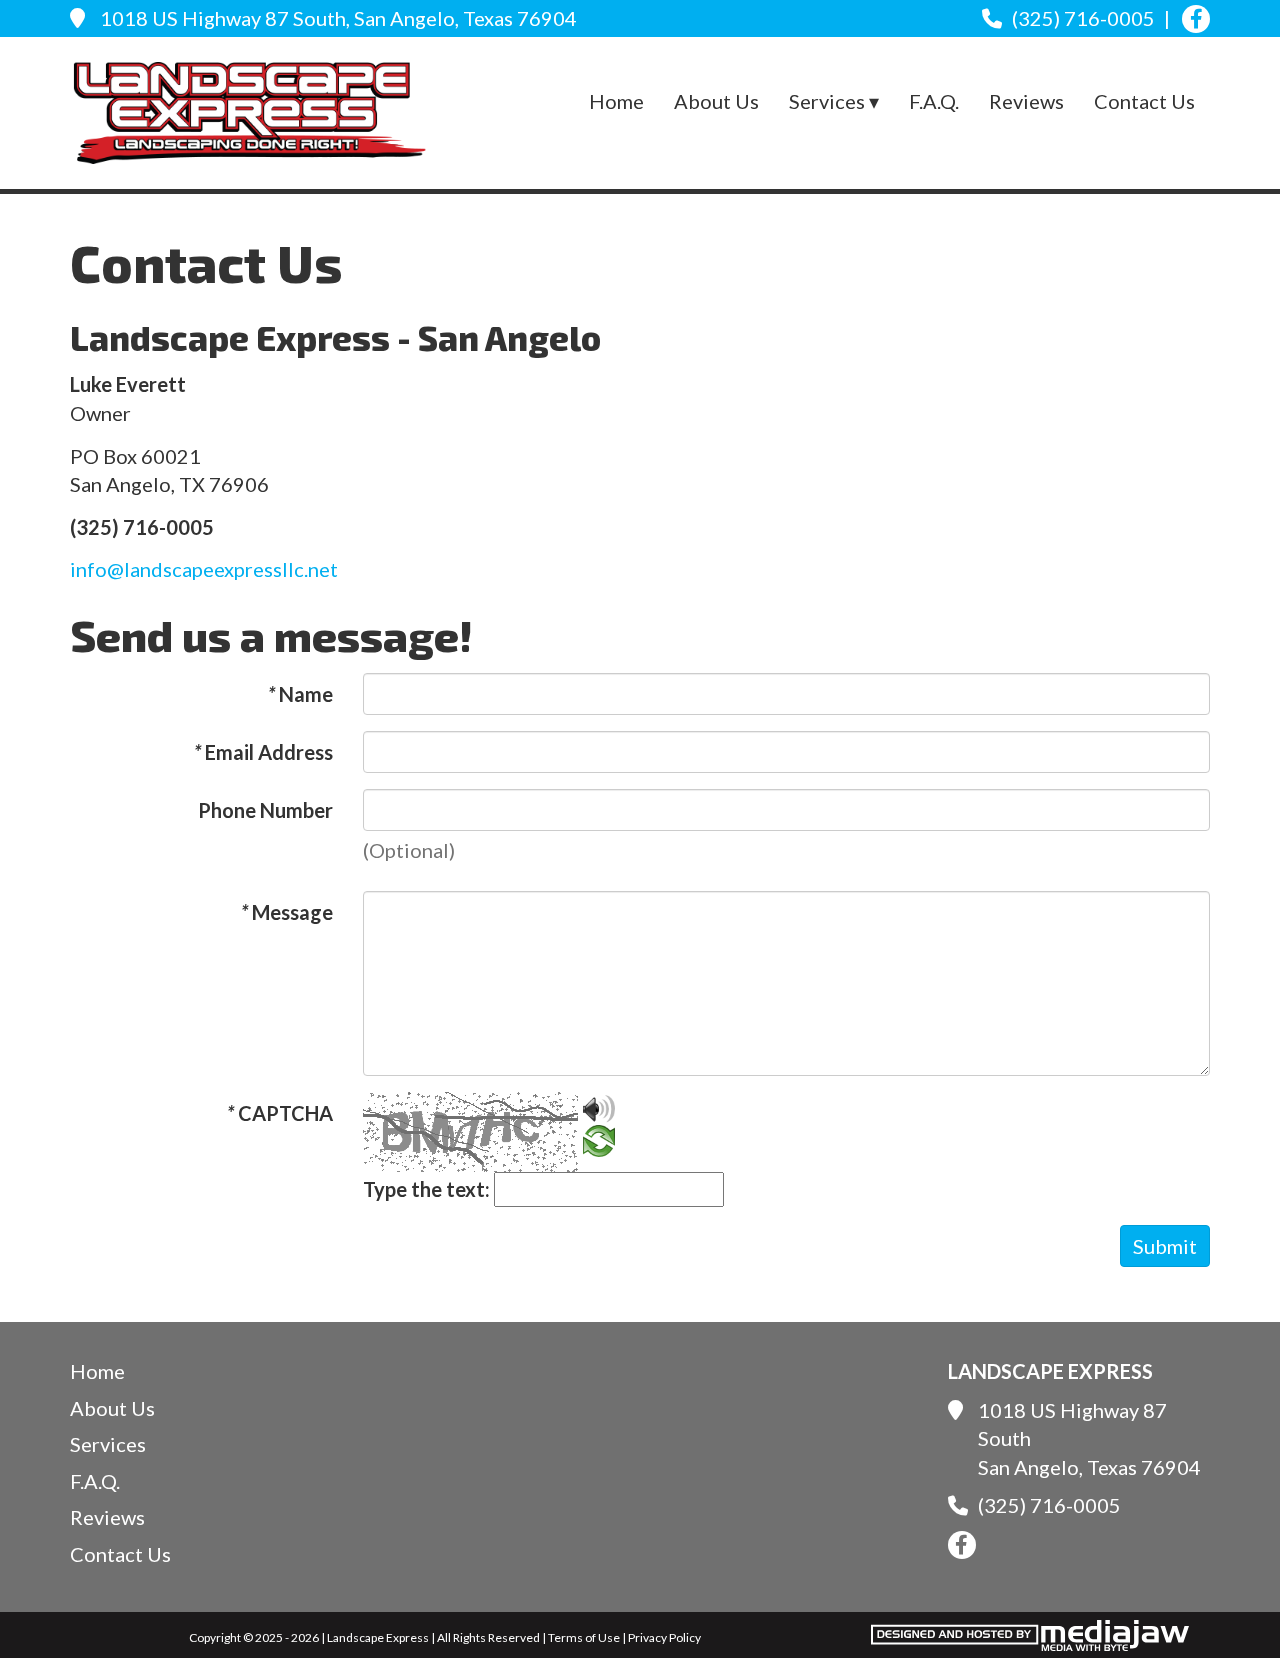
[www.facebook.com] (1196, 19)
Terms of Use (584, 1637)
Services (108, 1444)
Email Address (263, 752)
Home (616, 101)
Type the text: (426, 1189)
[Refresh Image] (599, 1142)
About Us (716, 101)
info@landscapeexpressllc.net (204, 569)
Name (300, 694)
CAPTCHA (280, 1113)
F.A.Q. (934, 101)
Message (287, 912)
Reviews (1026, 101)
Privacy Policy (664, 1637)
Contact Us (1144, 101)
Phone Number (265, 810)
